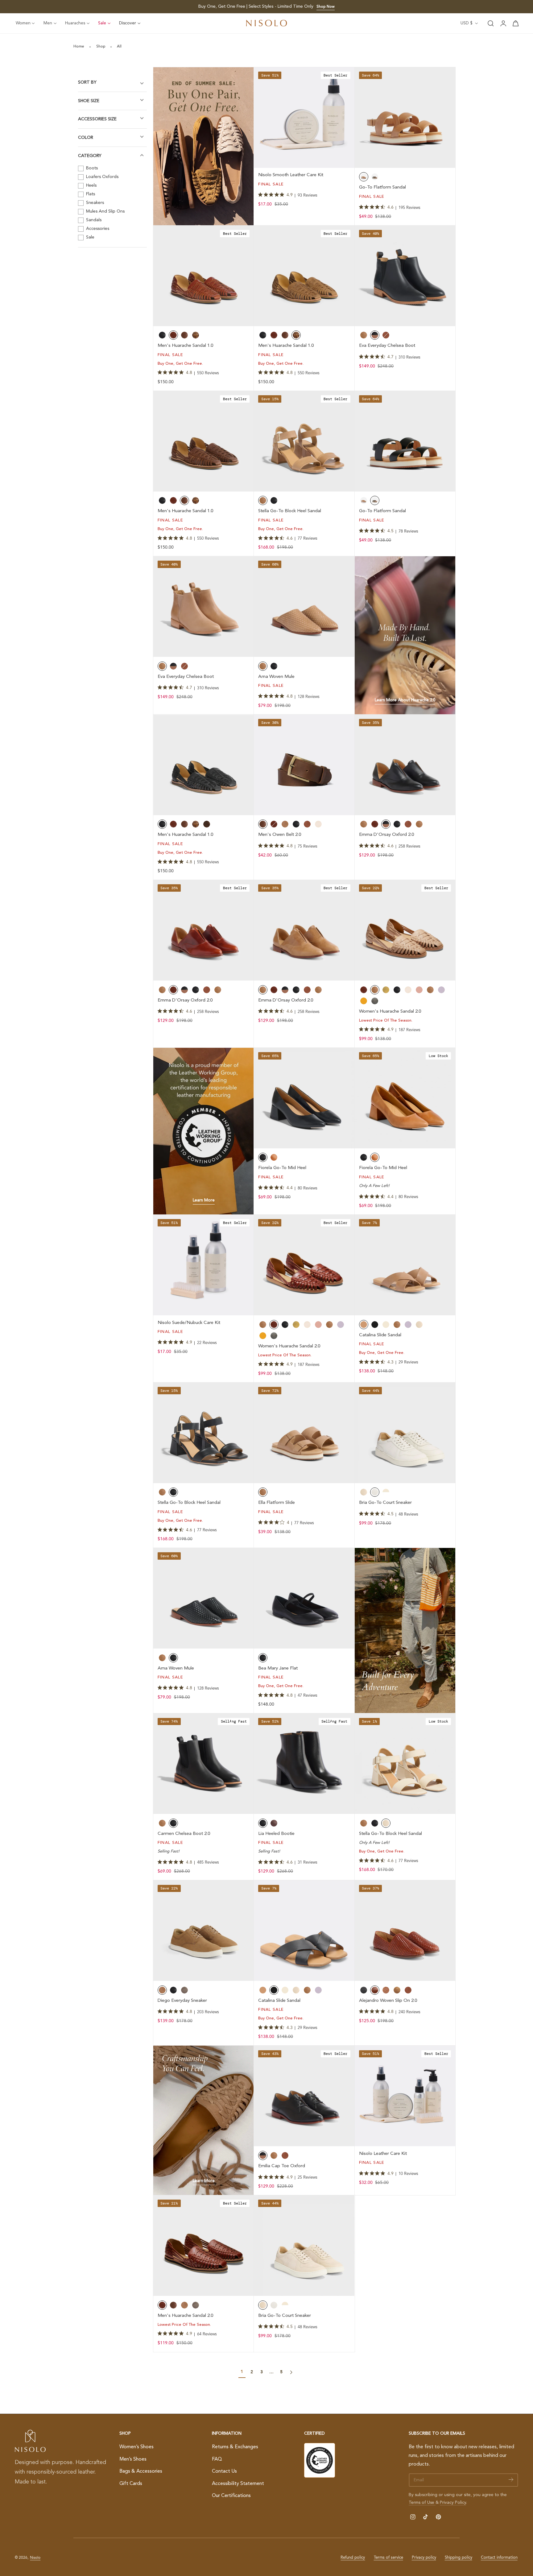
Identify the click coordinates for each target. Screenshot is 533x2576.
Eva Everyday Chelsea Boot (387, 346)
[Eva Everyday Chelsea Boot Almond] (204, 607)
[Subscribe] (511, 2480)
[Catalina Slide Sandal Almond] (405, 1265)
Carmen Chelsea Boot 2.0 (184, 1834)
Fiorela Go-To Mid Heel (282, 1168)
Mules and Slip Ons (105, 211)
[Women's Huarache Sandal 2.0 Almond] (405, 930)
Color (86, 137)
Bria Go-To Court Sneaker (385, 1503)
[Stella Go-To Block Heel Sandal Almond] (304, 441)
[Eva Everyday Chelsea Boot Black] (405, 276)
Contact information (499, 2558)
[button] (491, 23)
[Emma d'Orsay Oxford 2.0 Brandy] (204, 930)
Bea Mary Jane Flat (278, 1668)
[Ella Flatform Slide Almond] (304, 1433)
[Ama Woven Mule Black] (204, 1598)
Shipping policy (459, 2558)
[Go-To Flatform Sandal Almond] (405, 118)
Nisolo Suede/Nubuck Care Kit (189, 1323)
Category (90, 156)
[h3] (405, 635)
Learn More (204, 1200)
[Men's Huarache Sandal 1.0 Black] (204, 765)
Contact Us (224, 2472)
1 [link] (242, 2372)
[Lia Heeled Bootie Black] (304, 1764)
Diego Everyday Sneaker (182, 2001)
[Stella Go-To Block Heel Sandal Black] (204, 1433)
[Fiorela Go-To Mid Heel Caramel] (405, 1098)
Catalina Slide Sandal (380, 1335)
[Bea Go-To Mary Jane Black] (304, 1598)
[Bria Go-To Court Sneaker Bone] (304, 2246)
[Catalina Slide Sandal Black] (304, 1931)
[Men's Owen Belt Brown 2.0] (304, 765)
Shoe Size (89, 101)
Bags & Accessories (141, 2472)
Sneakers (94, 203)
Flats (90, 194)
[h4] (204, 146)
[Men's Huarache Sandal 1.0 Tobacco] (304, 276)
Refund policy (353, 2558)
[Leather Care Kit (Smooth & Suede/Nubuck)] (405, 2096)
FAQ (217, 2459)
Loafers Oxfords (102, 177)
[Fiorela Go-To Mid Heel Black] (304, 1098)
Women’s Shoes (136, 2447)
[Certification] (320, 2460)
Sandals (93, 220)
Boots (91, 168)
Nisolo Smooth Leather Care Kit (291, 175)
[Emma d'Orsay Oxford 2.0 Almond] (304, 930)
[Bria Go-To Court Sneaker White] (405, 1433)
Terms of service (388, 2558)
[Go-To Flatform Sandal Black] (405, 441)
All (119, 47)
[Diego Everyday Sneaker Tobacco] (204, 1931)
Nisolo (35, 2558)
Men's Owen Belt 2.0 (280, 835)
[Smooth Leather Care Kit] (304, 118)
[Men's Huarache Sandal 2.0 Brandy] (204, 2246)
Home (79, 47)
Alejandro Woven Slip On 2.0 (388, 2001)
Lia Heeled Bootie (276, 1834)
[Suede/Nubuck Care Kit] (204, 1265)
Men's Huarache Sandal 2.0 (185, 2316)
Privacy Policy (453, 2503)
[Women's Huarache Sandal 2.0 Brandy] (304, 1265)
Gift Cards (131, 2484)
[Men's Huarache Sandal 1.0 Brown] (204, 441)
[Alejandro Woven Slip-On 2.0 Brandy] (405, 1931)
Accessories (97, 229)
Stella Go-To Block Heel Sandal (290, 511)
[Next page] (291, 2372)
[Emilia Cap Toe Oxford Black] (304, 2096)
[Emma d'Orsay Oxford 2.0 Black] (405, 765)
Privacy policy (424, 2558)
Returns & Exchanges (235, 2447)
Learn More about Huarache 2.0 (405, 700)
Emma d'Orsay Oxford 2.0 (386, 835)
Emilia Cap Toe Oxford (282, 2166)
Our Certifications (231, 2496)
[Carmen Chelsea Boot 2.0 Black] (204, 1764)
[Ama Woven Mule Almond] (304, 607)
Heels (91, 185)
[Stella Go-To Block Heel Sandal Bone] (405, 1764)
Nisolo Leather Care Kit (383, 2154)
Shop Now (326, 7)
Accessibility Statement (238, 2484)
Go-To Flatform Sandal (382, 187)
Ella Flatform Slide (277, 1503)
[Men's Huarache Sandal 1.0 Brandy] (204, 276)
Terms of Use (422, 2503)
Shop (101, 47)
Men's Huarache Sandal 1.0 (185, 346)
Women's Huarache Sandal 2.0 (390, 1012)
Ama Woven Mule (276, 677)
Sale (90, 237)
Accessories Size (97, 119)
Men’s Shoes (133, 2459)
